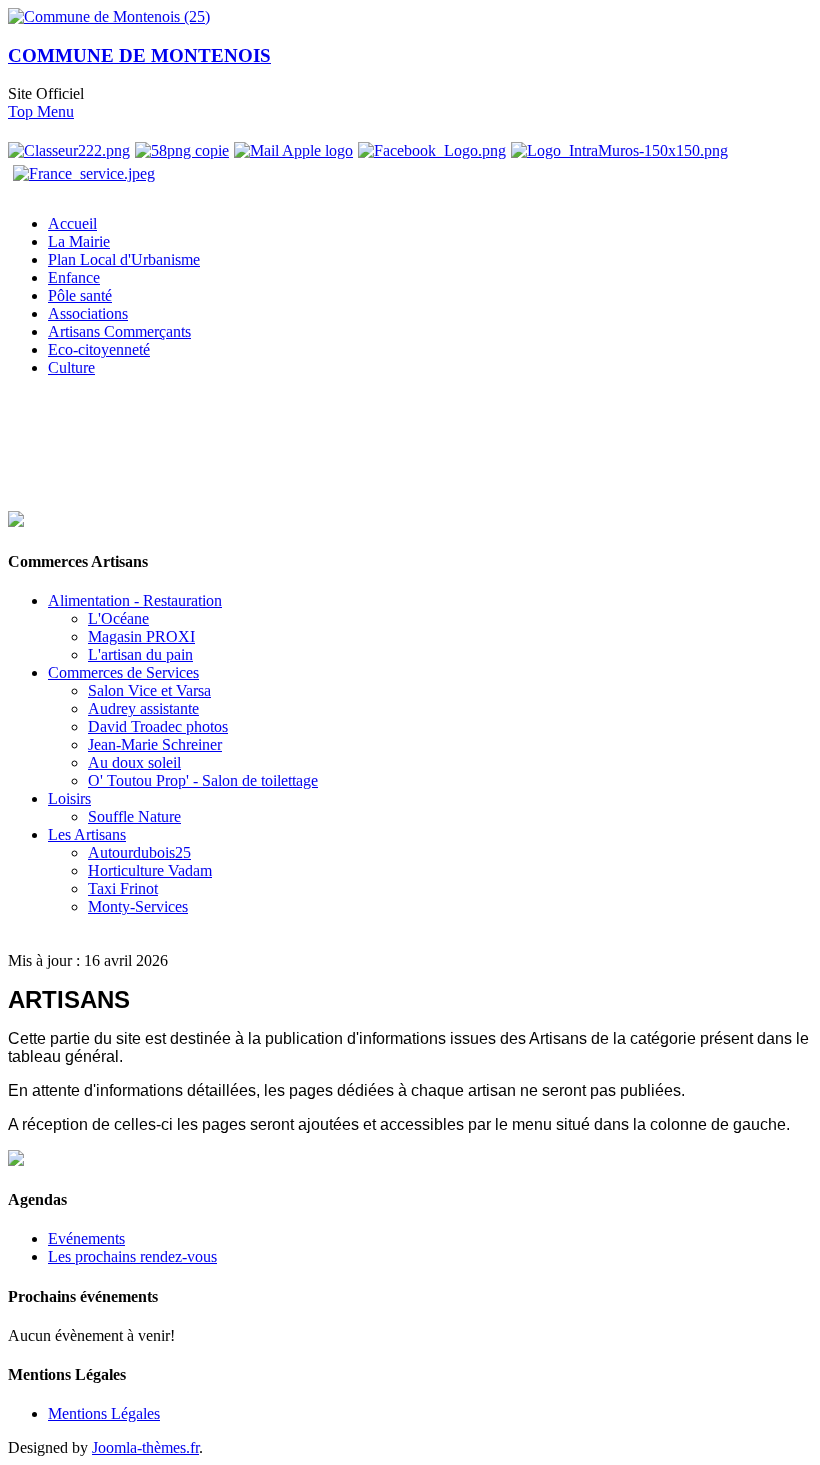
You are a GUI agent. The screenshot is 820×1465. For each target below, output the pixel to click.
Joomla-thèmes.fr (145, 1447)
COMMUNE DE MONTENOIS (139, 55)
